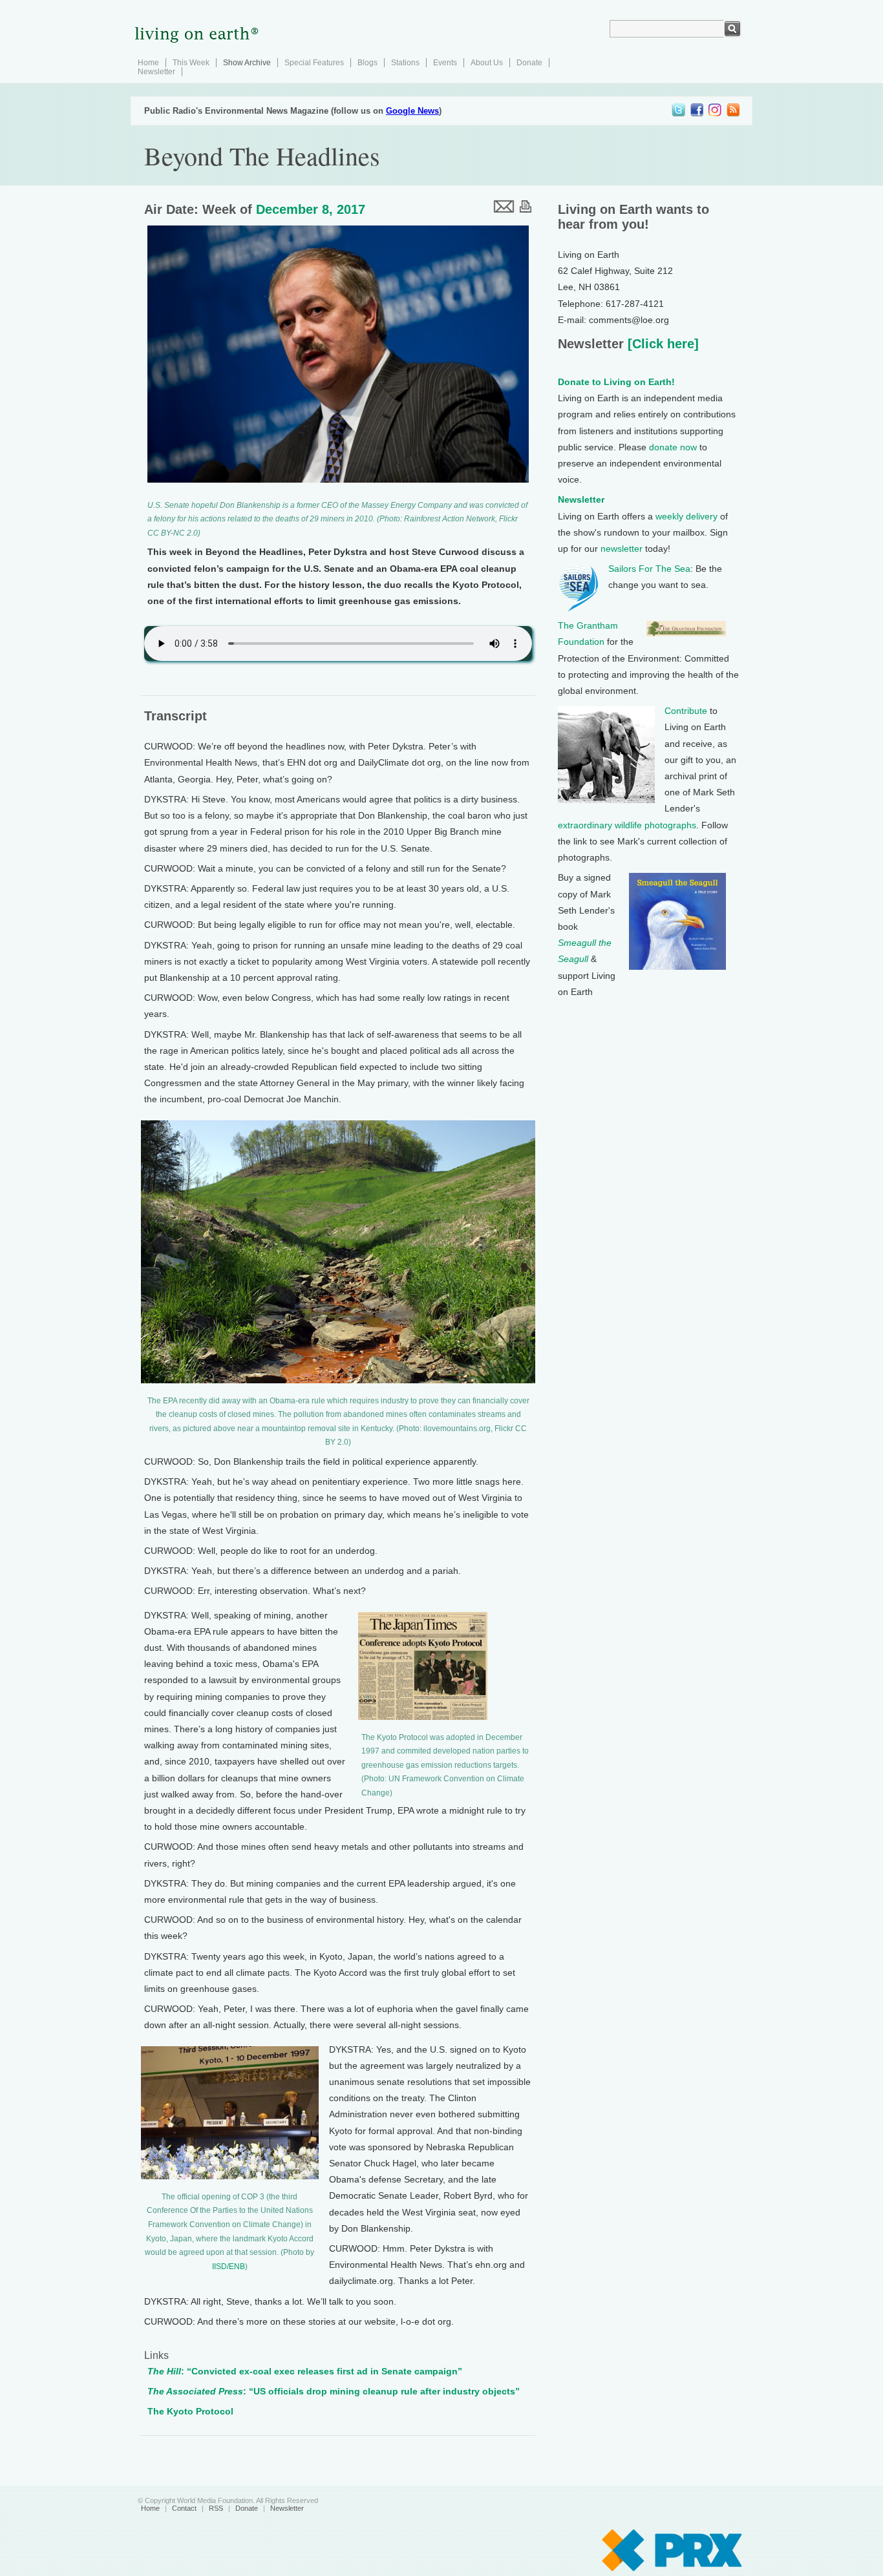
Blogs (367, 63)
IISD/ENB (229, 2267)
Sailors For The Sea (649, 569)
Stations (405, 63)
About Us (487, 63)
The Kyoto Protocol (190, 2411)
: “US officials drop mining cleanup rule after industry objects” (334, 2391)
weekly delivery (686, 516)
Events (445, 63)
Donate (529, 63)
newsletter (622, 549)
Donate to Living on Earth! (616, 382)
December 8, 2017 (311, 209)
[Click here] (661, 344)
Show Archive (247, 63)
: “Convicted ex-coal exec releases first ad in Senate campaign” (305, 2371)
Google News (412, 111)
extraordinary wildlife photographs (627, 825)
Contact (184, 2508)
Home (148, 63)
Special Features (314, 63)
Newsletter (156, 72)
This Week (191, 63)
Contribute (686, 711)
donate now (673, 447)
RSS (216, 2508)
